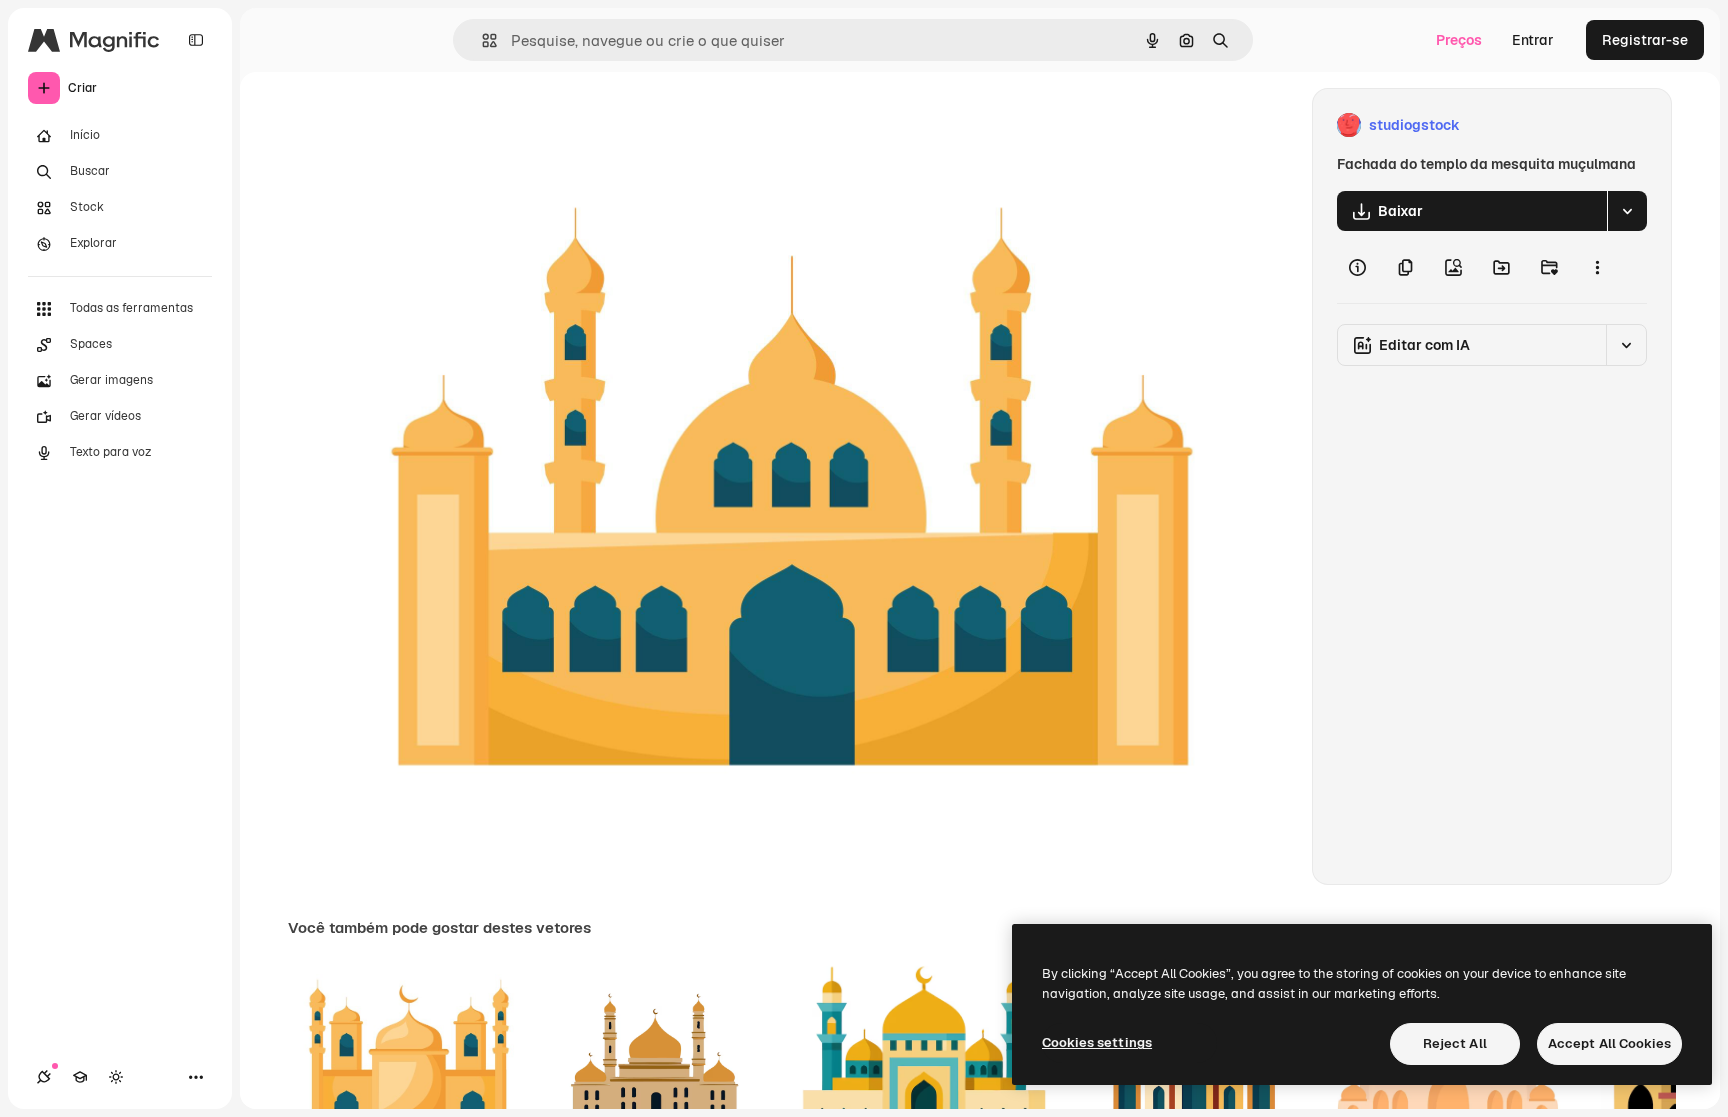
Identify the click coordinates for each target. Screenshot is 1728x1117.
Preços (1459, 40)
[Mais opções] (1597, 267)
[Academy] (80, 1077)
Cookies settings (1097, 1042)
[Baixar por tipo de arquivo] (1627, 211)
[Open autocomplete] (481, 40)
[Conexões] (44, 1077)
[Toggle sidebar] (196, 40)
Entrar (1533, 40)
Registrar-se (1645, 40)
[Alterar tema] (116, 1077)
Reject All (1455, 1043)
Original (422, 125)
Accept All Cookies (1609, 1043)
